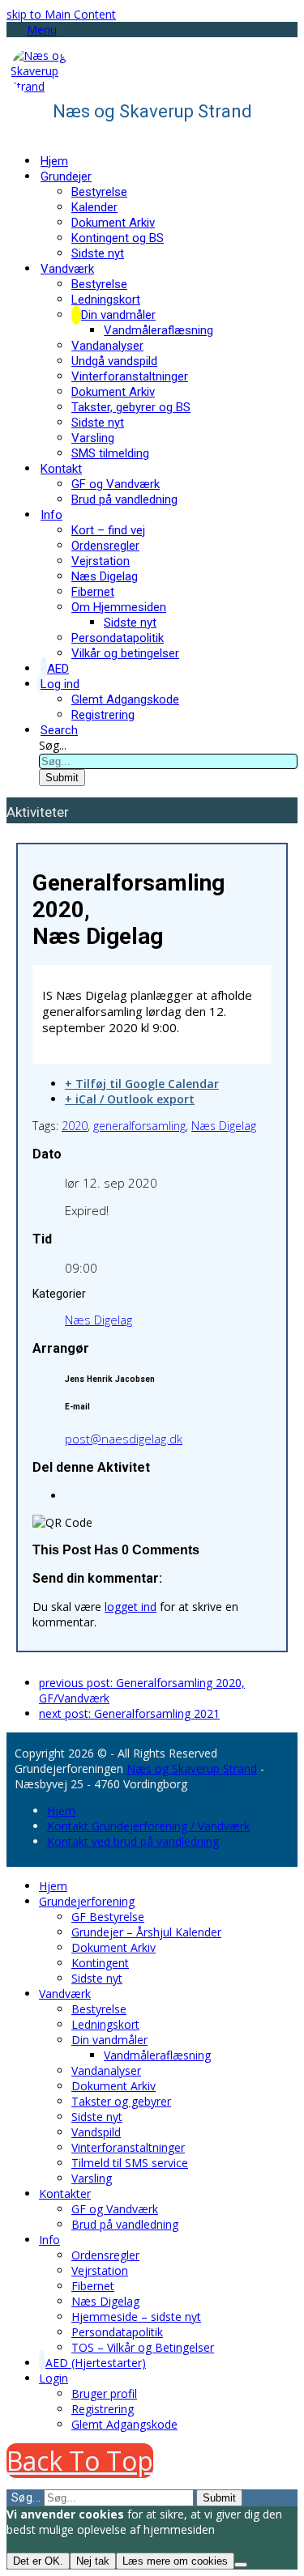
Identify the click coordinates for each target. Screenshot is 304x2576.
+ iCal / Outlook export (130, 1099)
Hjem (61, 1811)
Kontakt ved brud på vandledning (133, 1841)
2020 (75, 1126)
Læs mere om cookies (175, 2561)
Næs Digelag (224, 1126)
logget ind (131, 1607)
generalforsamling (139, 1126)
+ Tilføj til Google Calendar (142, 1084)
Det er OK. (38, 2561)
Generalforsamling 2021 (129, 1713)
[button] (32, 30)
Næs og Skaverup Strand (192, 1768)
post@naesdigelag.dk (124, 1439)
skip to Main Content (61, 14)
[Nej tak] (241, 2565)
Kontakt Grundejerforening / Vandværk (148, 1826)
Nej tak (93, 2561)
